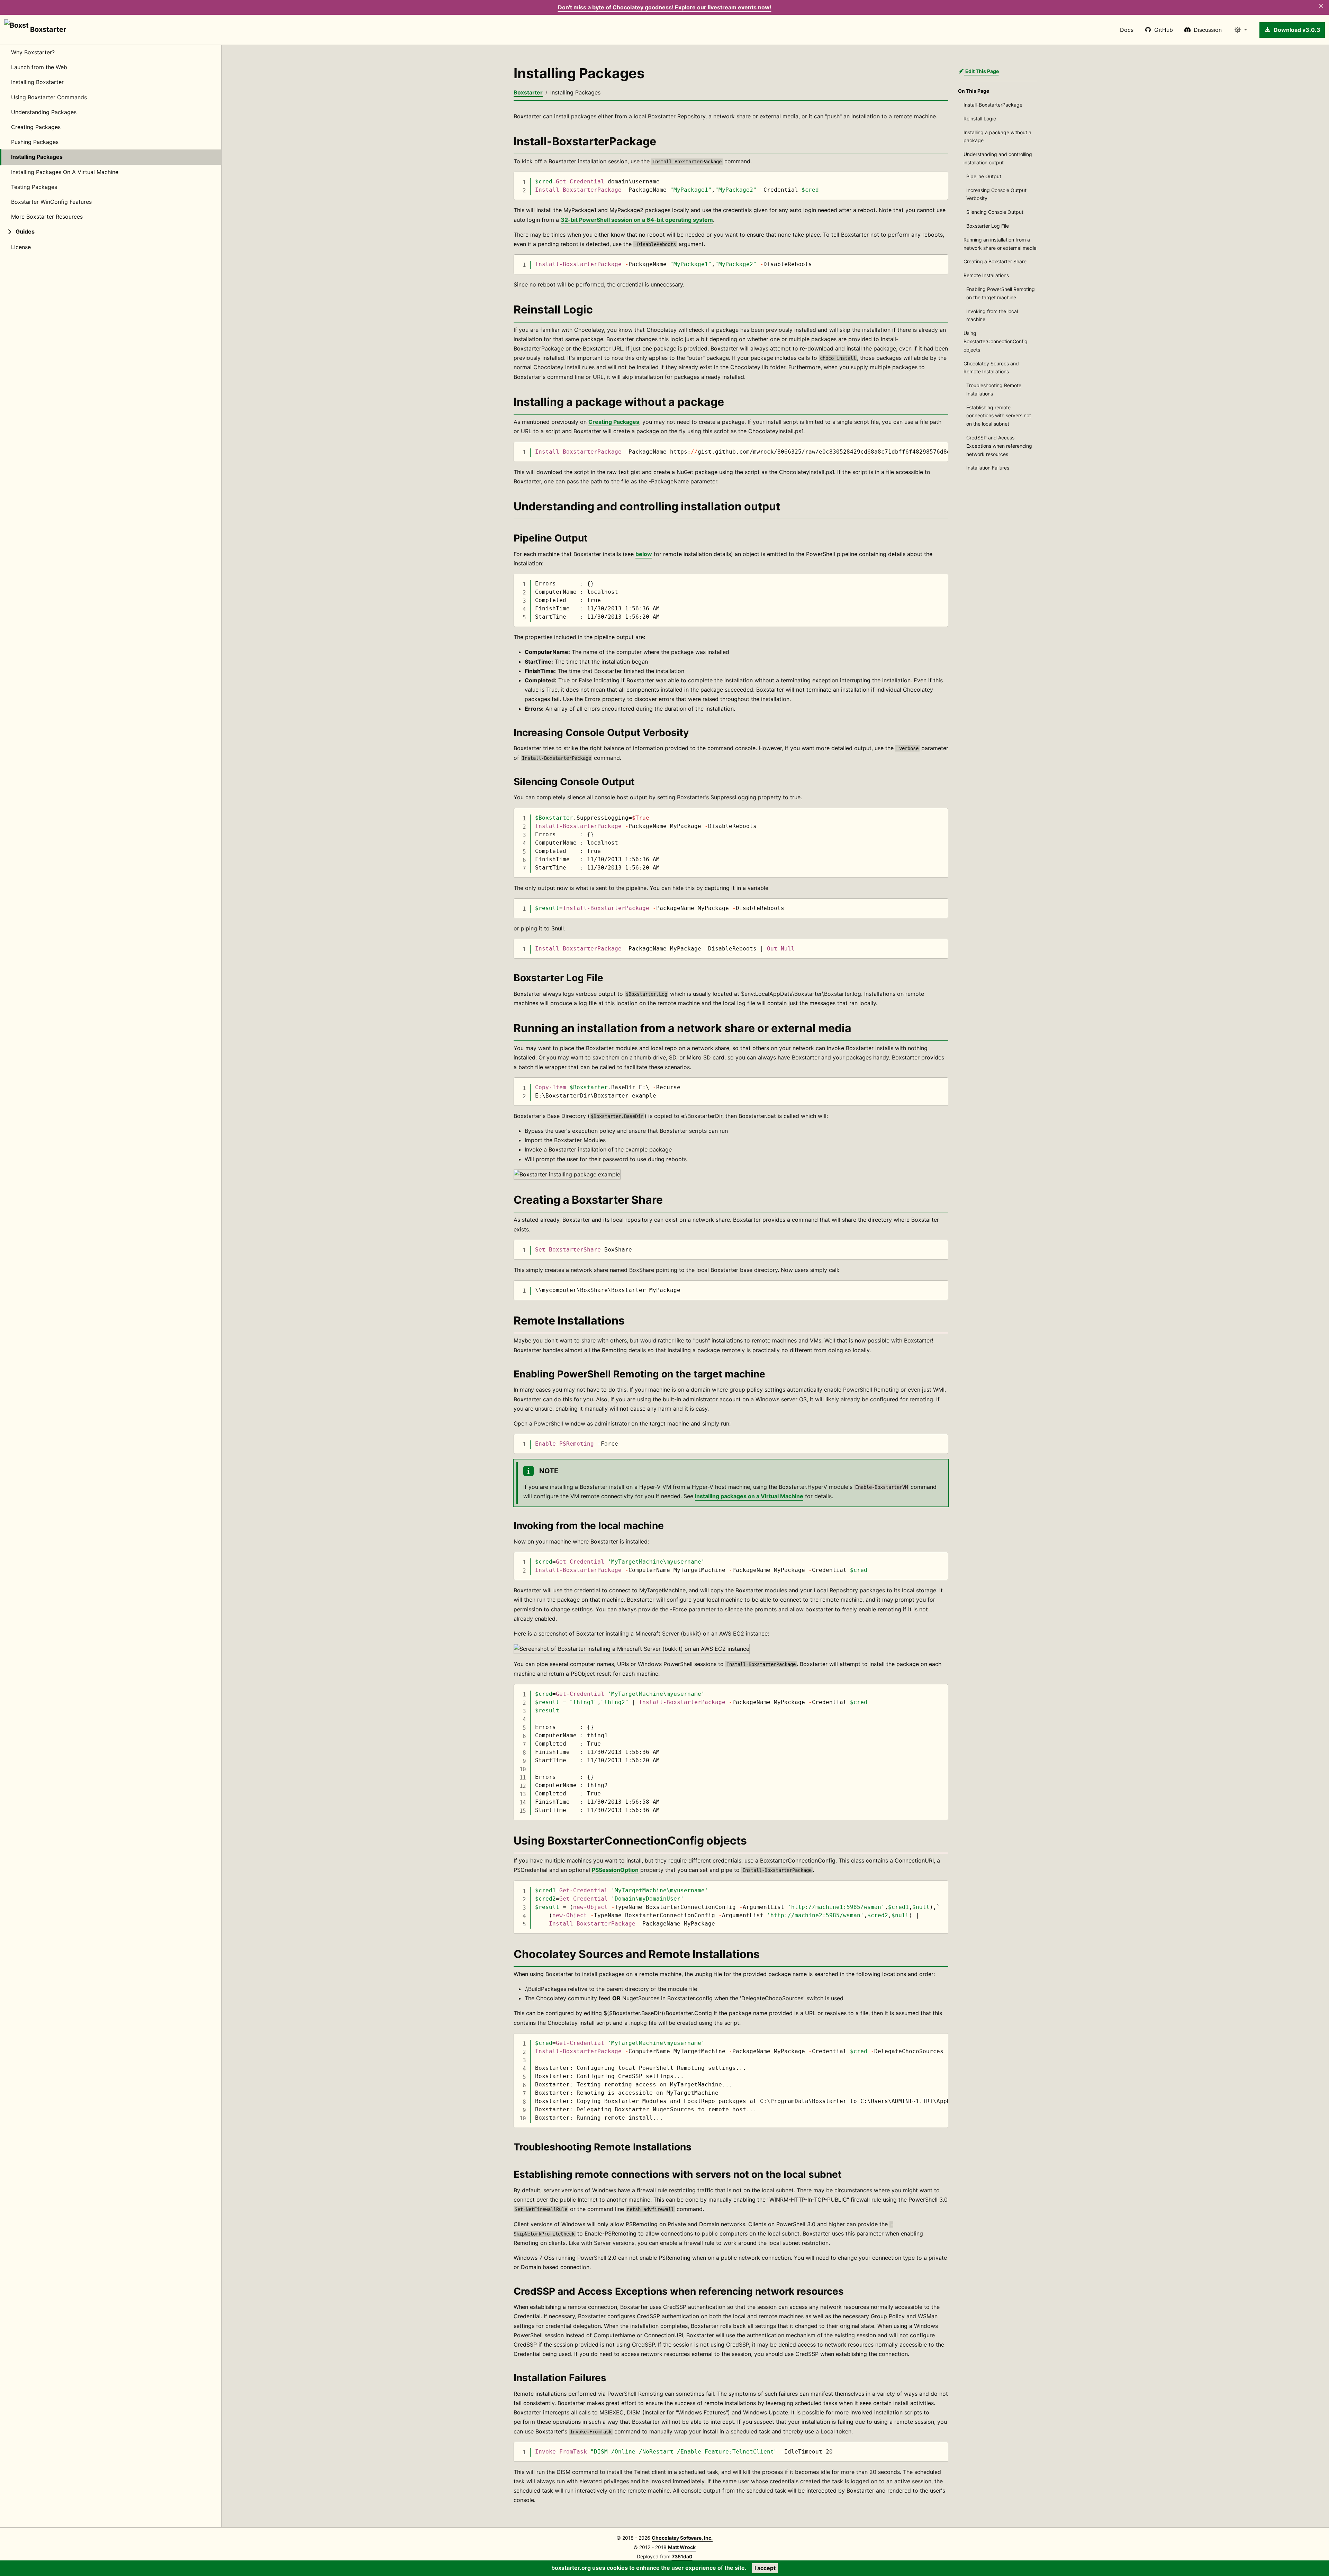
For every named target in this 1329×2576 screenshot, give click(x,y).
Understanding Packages (44, 112)
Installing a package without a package (997, 136)
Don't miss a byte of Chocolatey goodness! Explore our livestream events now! (665, 7)
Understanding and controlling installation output (998, 158)
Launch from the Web (39, 67)
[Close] (1321, 6)
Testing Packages (34, 187)
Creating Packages (36, 127)
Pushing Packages (35, 142)
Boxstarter (47, 29)
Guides (25, 232)
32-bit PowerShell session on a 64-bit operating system (637, 220)
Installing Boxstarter (37, 82)
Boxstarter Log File (988, 226)
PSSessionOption (615, 1870)
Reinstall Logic (980, 119)
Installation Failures (988, 468)
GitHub (1164, 30)
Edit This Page (982, 71)
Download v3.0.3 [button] (1297, 30)
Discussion (1208, 30)
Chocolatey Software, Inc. (682, 2538)
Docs (1127, 30)
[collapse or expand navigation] (8, 232)
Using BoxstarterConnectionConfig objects (996, 341)
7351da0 (682, 2556)
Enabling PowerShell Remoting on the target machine (1001, 293)
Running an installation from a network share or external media (1000, 244)
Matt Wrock (682, 2547)
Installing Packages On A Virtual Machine (65, 172)
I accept (765, 2568)
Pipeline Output (984, 176)
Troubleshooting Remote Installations (994, 389)
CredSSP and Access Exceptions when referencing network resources (999, 446)
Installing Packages (37, 157)
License (21, 247)
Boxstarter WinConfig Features (51, 202)
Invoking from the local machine (992, 315)
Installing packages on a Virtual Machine (749, 1496)
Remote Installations (986, 275)
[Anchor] (506, 142)
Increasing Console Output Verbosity (996, 194)
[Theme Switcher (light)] (1241, 30)
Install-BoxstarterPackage (993, 105)
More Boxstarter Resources (47, 217)
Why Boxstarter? (33, 52)
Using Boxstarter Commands (49, 97)
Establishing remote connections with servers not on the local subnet (999, 416)
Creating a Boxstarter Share (995, 261)
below (644, 554)
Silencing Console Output (995, 212)
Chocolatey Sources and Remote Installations (991, 368)
